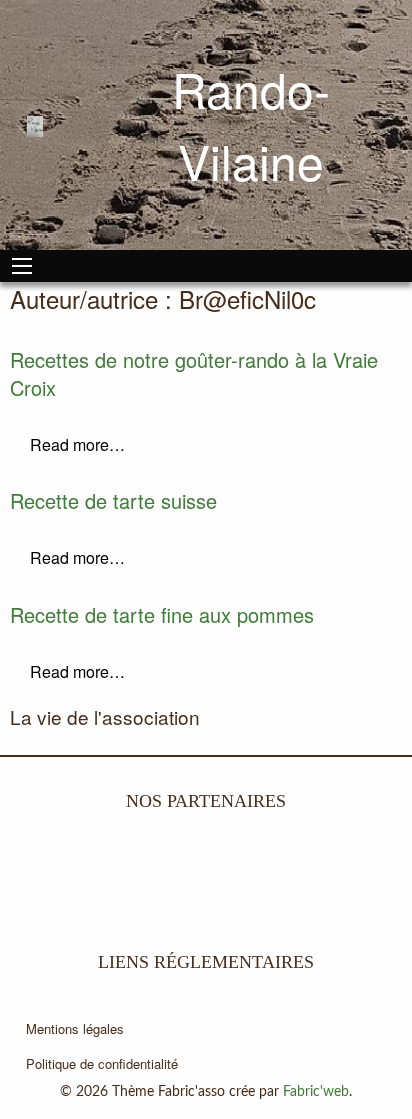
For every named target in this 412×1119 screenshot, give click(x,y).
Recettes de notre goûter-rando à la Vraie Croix (194, 373)
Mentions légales (75, 1028)
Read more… (77, 445)
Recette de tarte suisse (113, 500)
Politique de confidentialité (102, 1063)
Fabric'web (316, 1092)
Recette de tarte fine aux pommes (162, 614)
